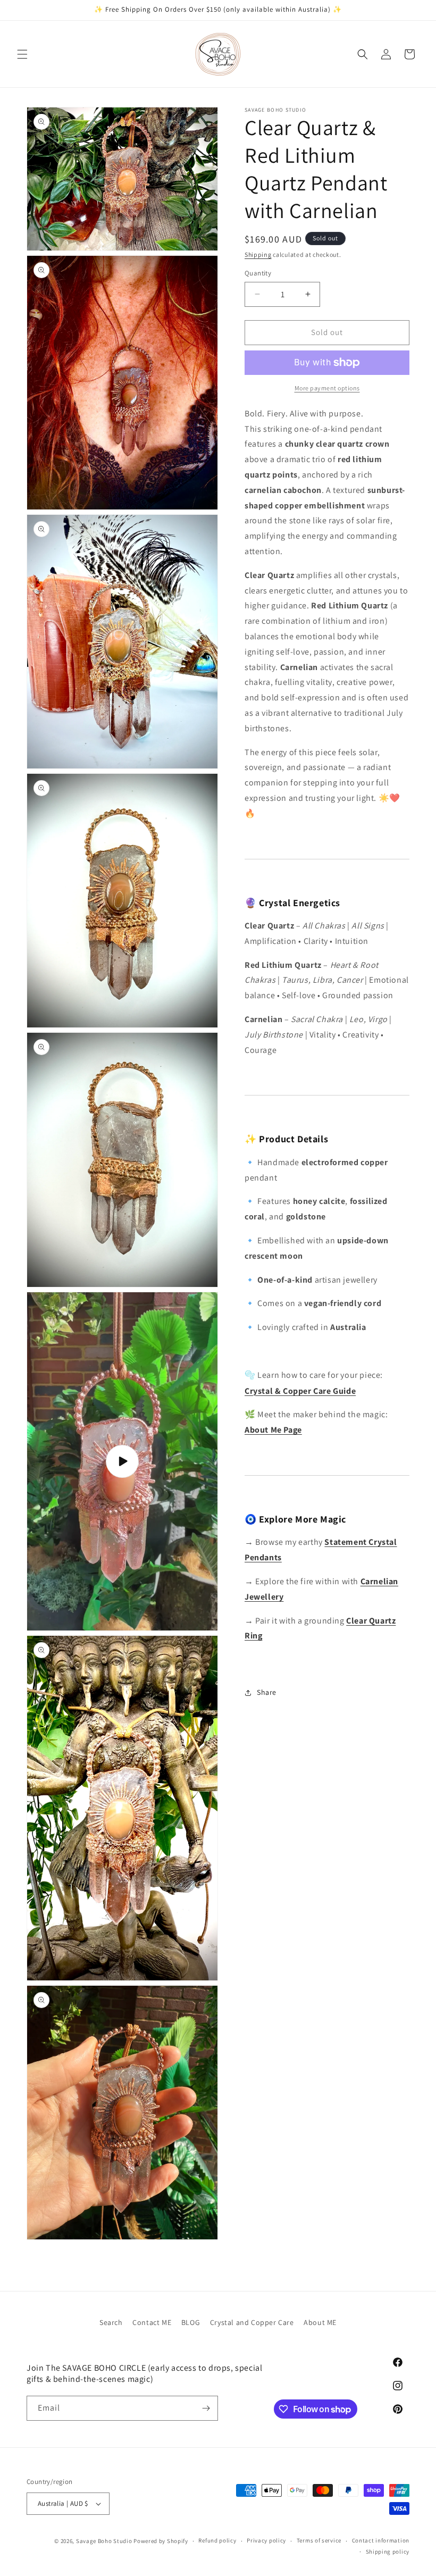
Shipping (258, 254)
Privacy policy (266, 2540)
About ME (320, 2322)
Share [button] (267, 1692)
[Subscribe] (206, 2408)
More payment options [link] (327, 388)
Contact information (381, 2540)
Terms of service (319, 2540)
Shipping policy (388, 2552)
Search (111, 2322)
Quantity (258, 273)
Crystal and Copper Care (252, 2322)
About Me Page (273, 1430)
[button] (22, 54)
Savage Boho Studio (104, 2541)
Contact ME (152, 2322)
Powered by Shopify (161, 2541)
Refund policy (217, 2540)
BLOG (191, 2322)
